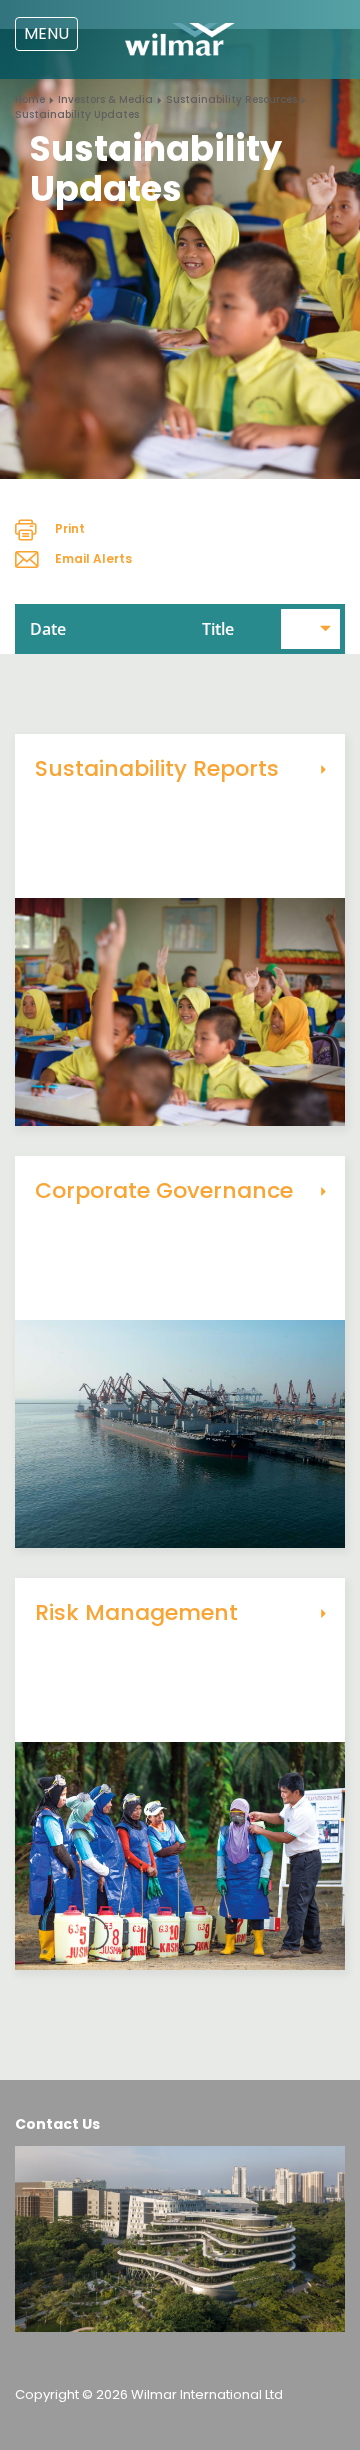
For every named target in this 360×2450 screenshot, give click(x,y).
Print (70, 528)
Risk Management (136, 1612)
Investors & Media (105, 99)
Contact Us (57, 2124)
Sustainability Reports (157, 768)
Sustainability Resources (231, 99)
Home (30, 99)
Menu (46, 33)
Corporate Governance (164, 1190)
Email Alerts (93, 558)
